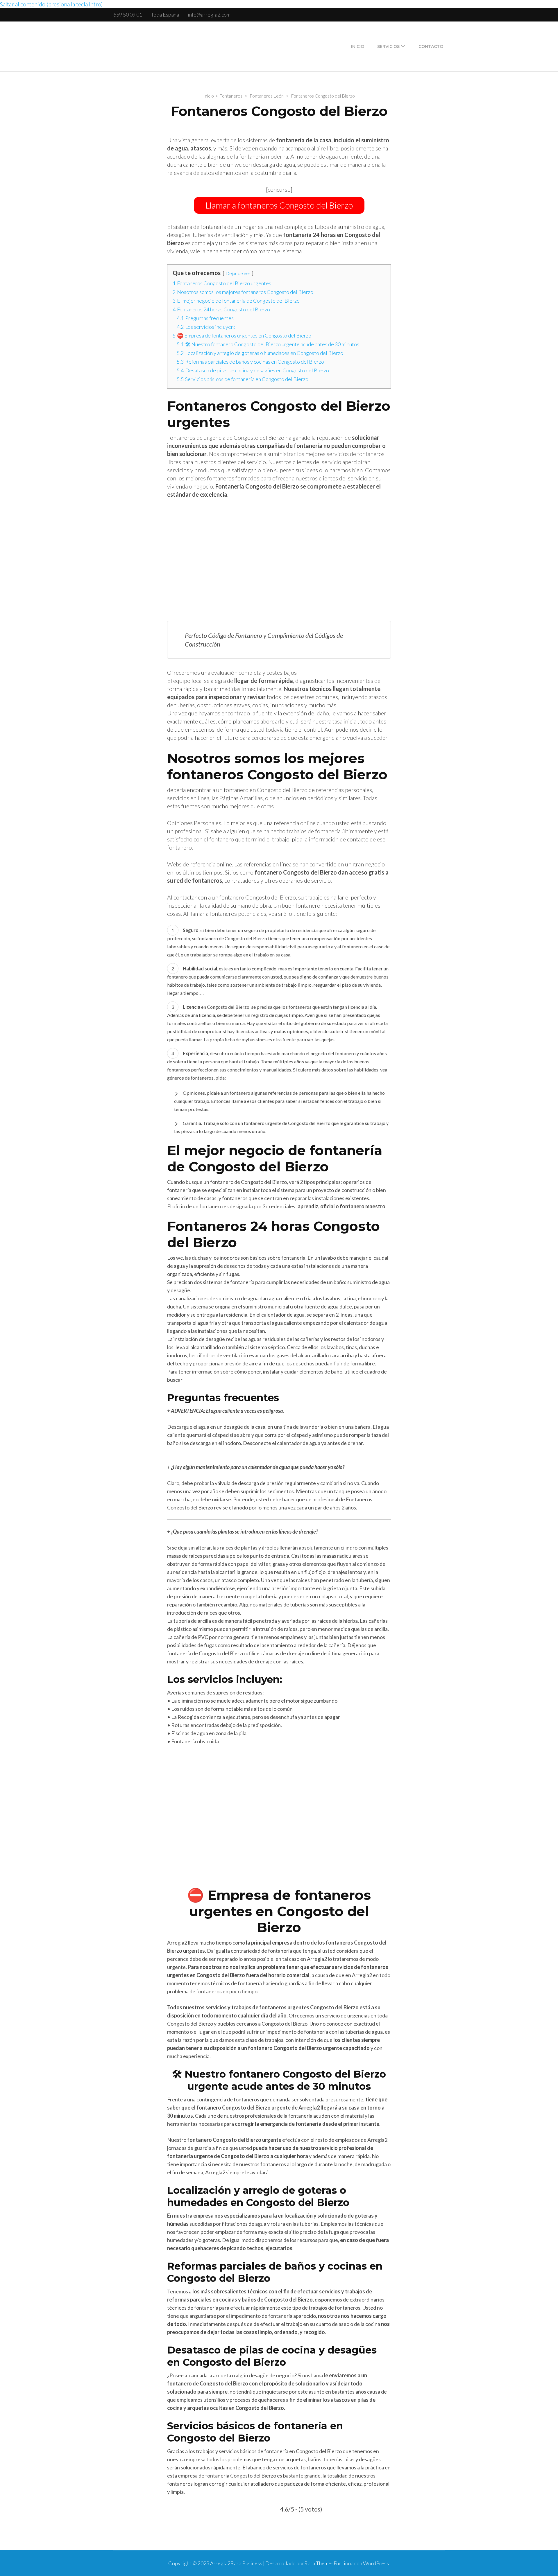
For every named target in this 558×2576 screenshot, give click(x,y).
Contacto (431, 46)
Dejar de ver (238, 273)
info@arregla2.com (209, 15)
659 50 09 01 (128, 15)
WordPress (376, 2563)
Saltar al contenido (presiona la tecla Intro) (51, 4)
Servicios (388, 46)
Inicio (358, 46)
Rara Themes (319, 2563)
